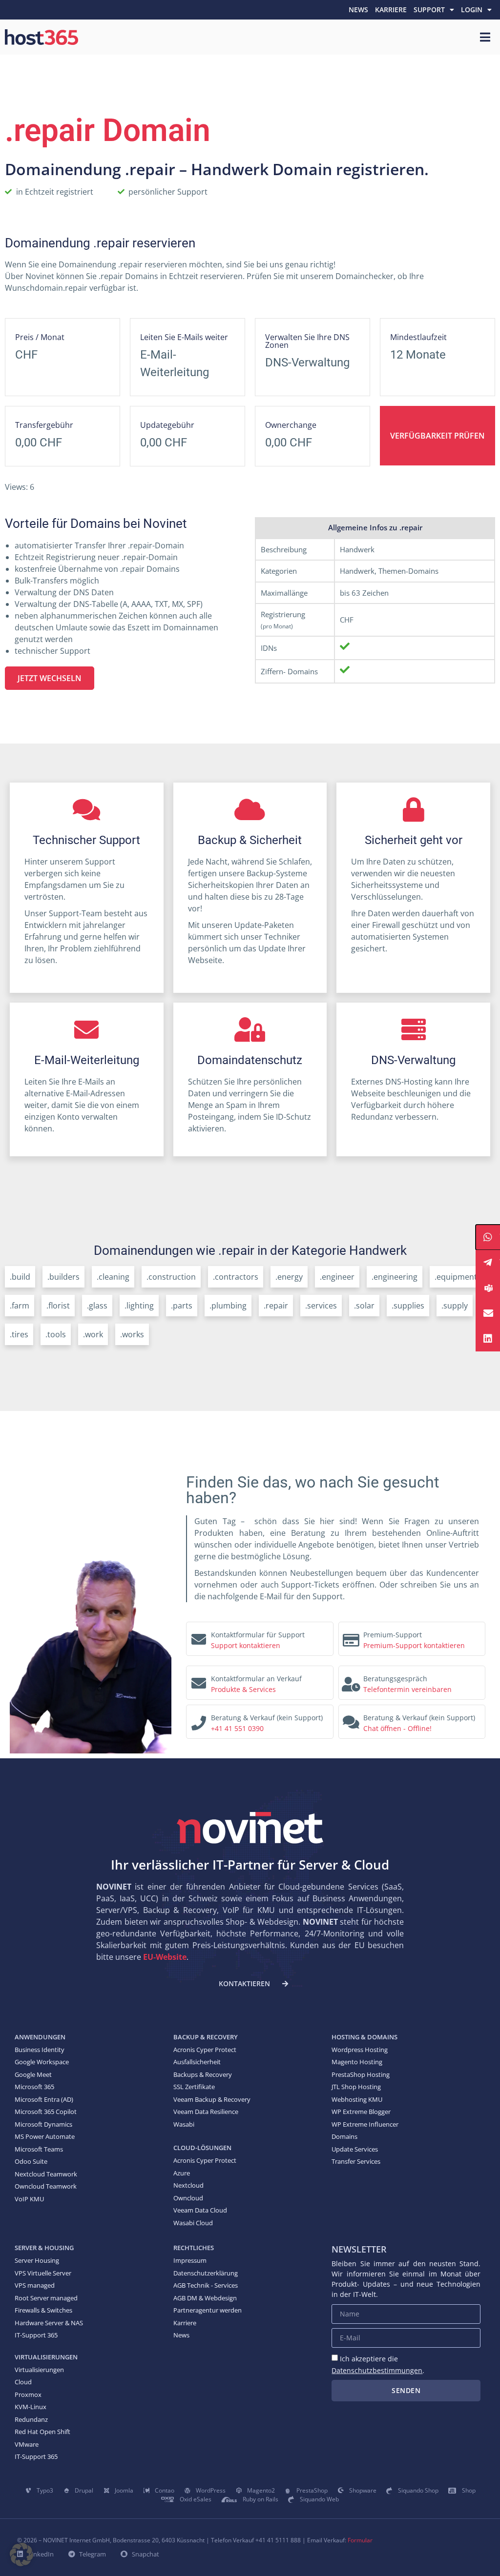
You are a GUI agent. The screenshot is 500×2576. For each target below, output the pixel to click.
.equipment (456, 1277)
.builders (63, 1277)
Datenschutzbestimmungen (377, 2370)
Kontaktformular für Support (258, 1635)
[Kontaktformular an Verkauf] (199, 1681)
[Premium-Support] (351, 1637)
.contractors (236, 1277)
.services (321, 1306)
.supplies (408, 1306)
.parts (182, 1306)
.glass (97, 1306)
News (358, 10)
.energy (289, 1277)
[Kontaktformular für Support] (199, 1637)
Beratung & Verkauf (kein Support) (267, 1718)
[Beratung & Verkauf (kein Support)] (199, 1720)
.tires (19, 1334)
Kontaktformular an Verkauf (256, 1679)
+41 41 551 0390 (237, 1728)
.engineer (337, 1277)
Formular (360, 2540)
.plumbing (228, 1306)
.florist (58, 1306)
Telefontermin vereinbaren (407, 1689)
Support (429, 10)
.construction (171, 1277)
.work (93, 1334)
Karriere (391, 10)
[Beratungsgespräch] (351, 1681)
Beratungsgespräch (395, 1679)
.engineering (395, 1277)
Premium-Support (393, 1635)
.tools (56, 1334)
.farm (20, 1306)
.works (132, 1334)
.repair (276, 1306)
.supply (455, 1306)
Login (472, 10)
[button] (21, 2555)
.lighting (139, 1306)
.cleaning (113, 1277)
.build (20, 1277)
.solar (364, 1306)
